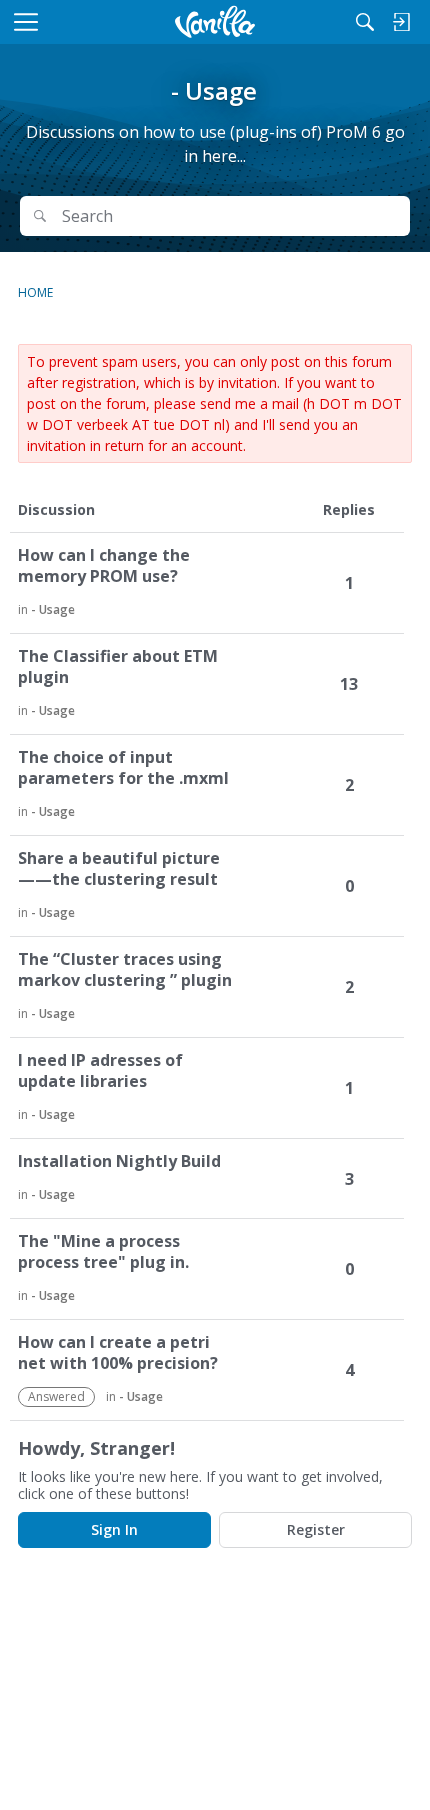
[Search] (365, 22)
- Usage (53, 609)
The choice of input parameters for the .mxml (123, 768)
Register (316, 1529)
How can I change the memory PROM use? (104, 566)
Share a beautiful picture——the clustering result (119, 869)
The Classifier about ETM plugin (118, 667)
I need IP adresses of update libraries (100, 1071)
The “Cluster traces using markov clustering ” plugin (125, 970)
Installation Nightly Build (119, 1161)
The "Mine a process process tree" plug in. (103, 1252)
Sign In (114, 1529)
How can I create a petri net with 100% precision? (118, 1353)
